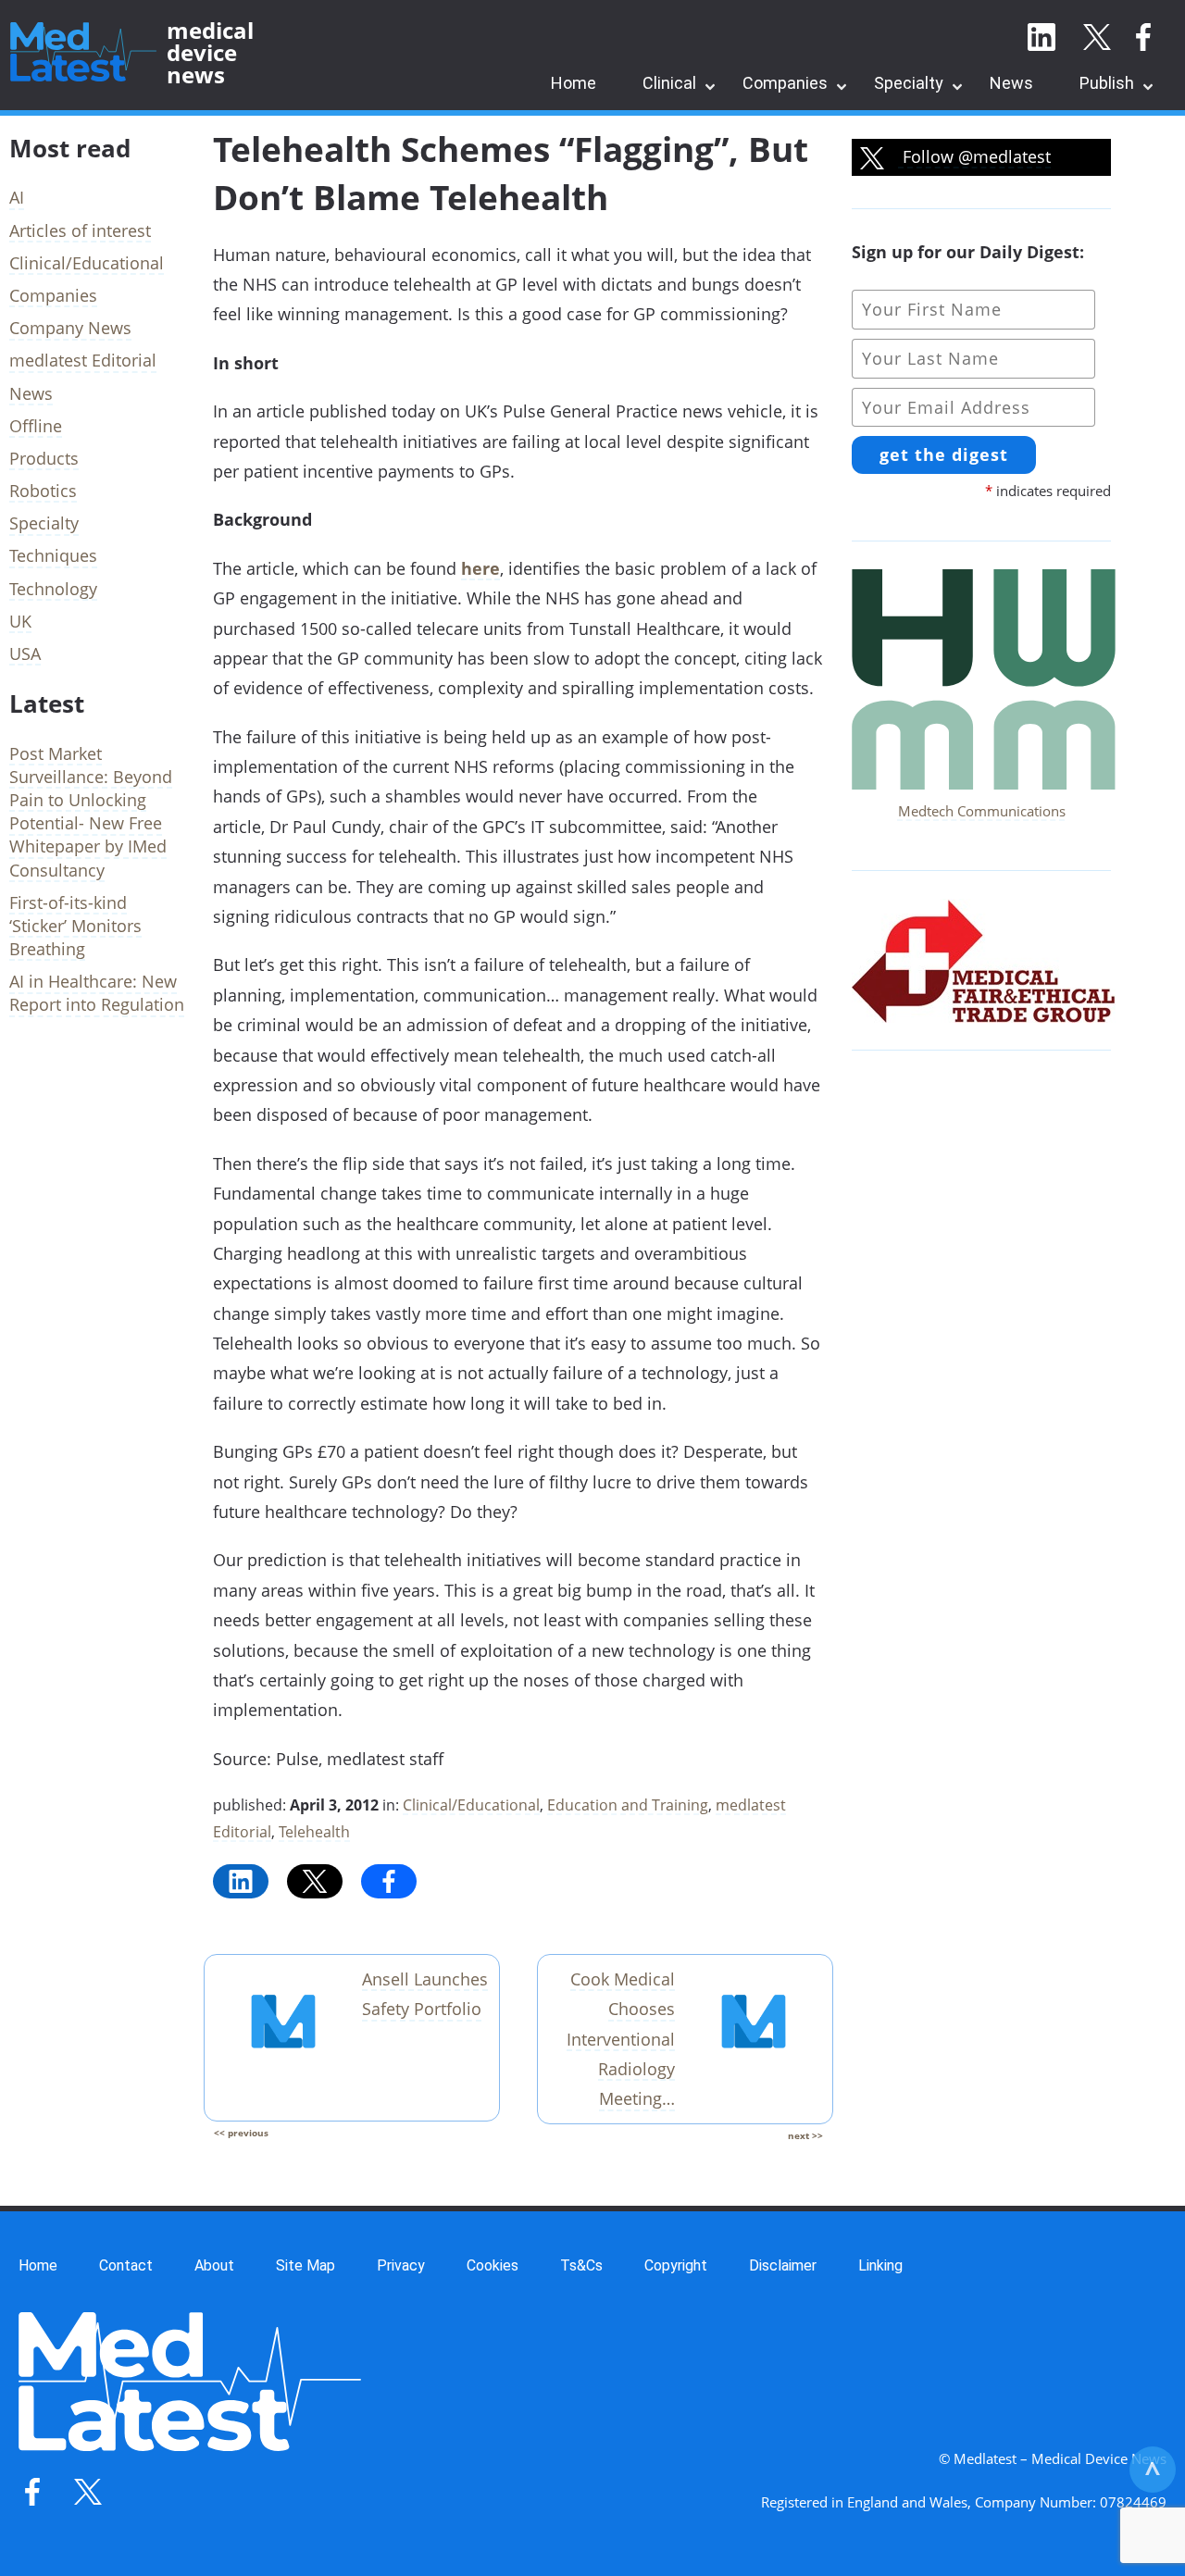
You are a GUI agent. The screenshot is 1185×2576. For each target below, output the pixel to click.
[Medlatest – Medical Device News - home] (83, 53)
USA (25, 653)
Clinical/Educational (471, 1805)
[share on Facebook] (389, 1881)
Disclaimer (783, 2265)
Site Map (306, 2265)
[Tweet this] (315, 1881)
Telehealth (314, 1832)
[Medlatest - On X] (1097, 38)
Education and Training (628, 1805)
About (214, 2265)
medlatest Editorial (83, 360)
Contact (126, 2265)
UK (20, 621)
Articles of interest (80, 230)
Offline (36, 426)
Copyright (676, 2265)
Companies (785, 83)
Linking (880, 2265)
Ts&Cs (581, 2265)
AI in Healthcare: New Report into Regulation (97, 993)
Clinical (669, 83)
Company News (70, 328)
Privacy (401, 2265)
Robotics (43, 491)
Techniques (53, 555)
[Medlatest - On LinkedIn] (1042, 38)
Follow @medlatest (974, 156)
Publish (1107, 83)
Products (44, 458)
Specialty (909, 83)
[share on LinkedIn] (241, 1881)
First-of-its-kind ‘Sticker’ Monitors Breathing (75, 926)
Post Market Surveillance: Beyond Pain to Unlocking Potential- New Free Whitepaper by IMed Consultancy (91, 812)
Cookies (493, 2265)
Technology (53, 589)
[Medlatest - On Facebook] (1143, 38)
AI (17, 197)
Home (574, 83)
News (1011, 83)
